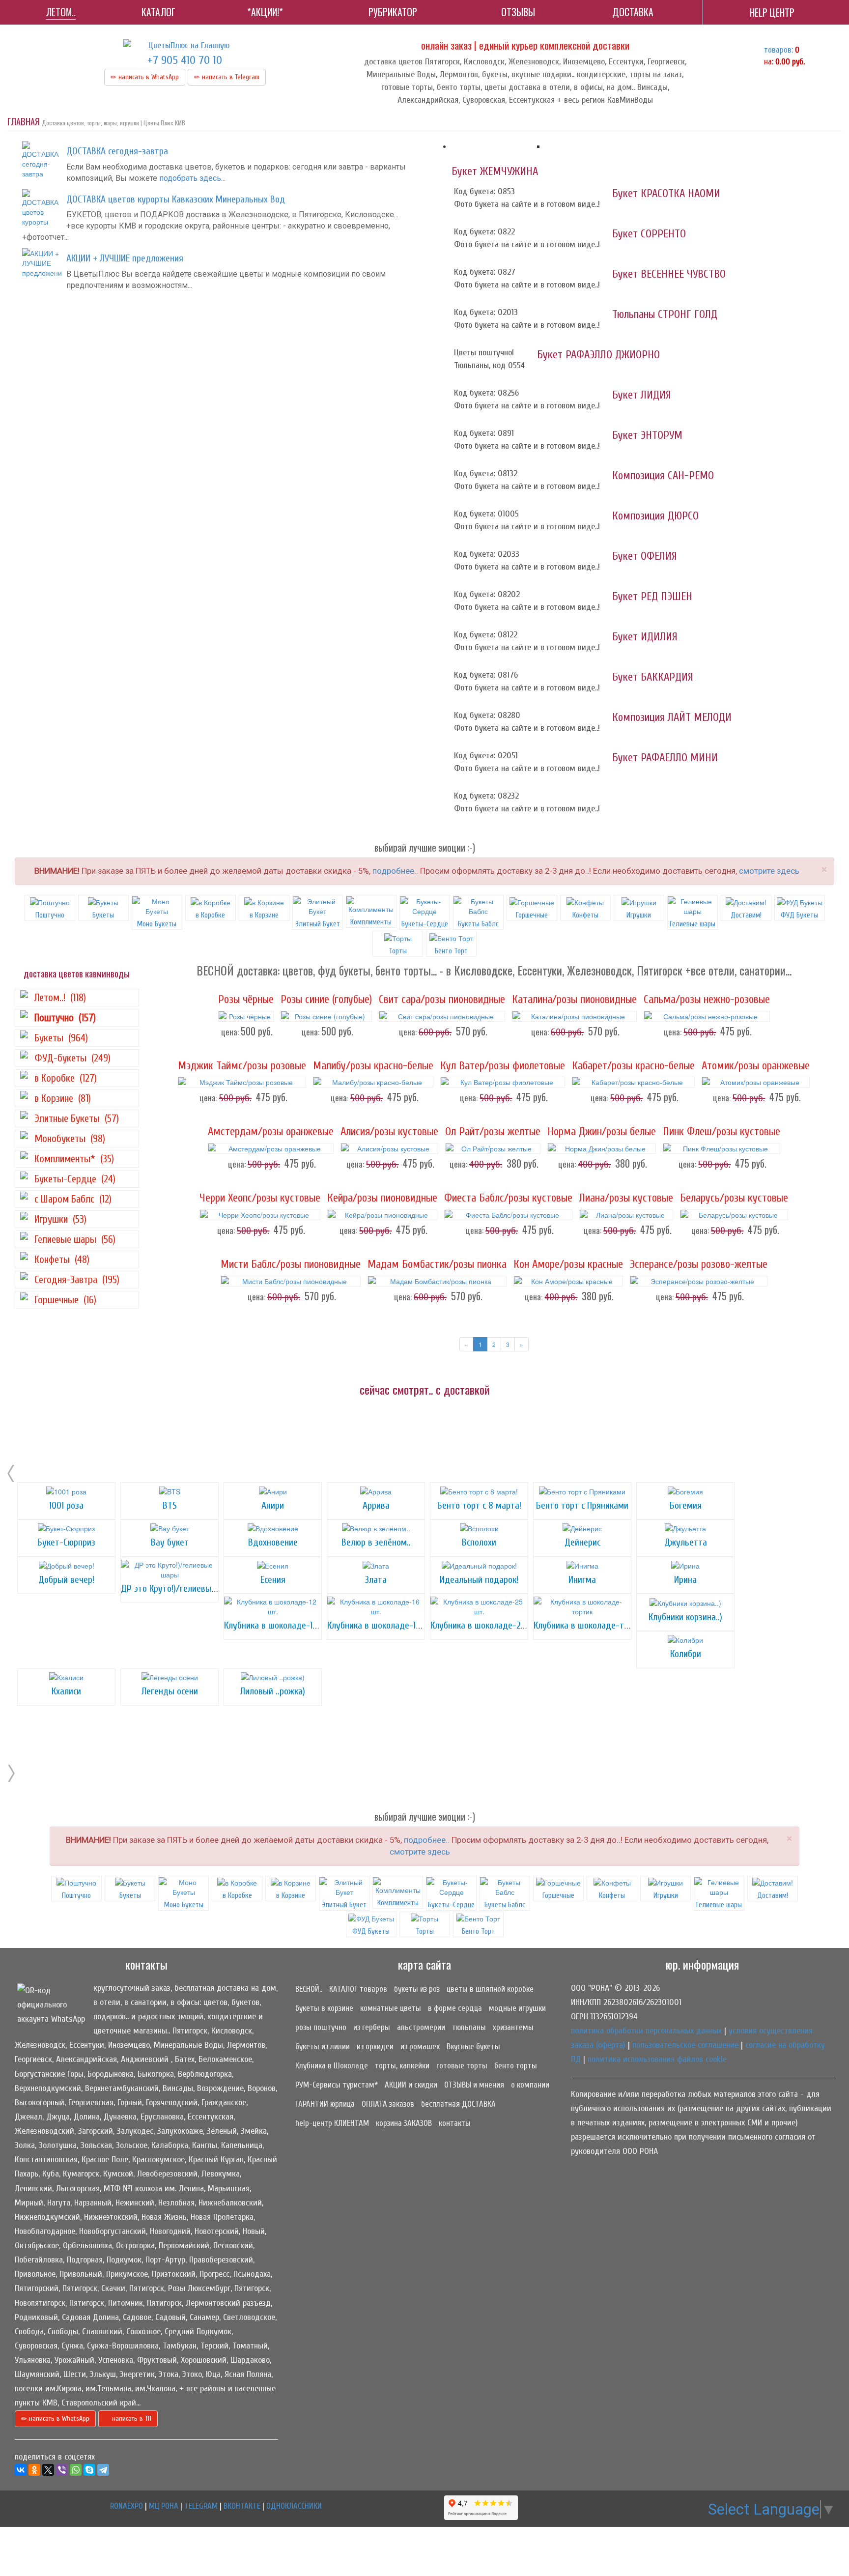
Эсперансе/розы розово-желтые (699, 1264)
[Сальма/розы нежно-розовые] (707, 1016)
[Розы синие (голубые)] (326, 1016)
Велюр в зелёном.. (376, 1542)
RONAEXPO (127, 2506)
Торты (425, 1931)
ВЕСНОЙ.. (309, 1989)
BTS (170, 1505)
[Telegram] (103, 2470)
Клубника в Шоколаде (332, 2066)
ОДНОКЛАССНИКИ (294, 2506)
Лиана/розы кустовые (626, 1198)
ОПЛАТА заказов (388, 2104)
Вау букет (170, 1542)
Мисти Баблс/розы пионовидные (291, 1264)
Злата (376, 1580)
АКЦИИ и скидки (411, 2085)
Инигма (582, 1580)
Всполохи (479, 1542)
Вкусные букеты (473, 2046)
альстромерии (421, 2027)
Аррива (376, 1505)
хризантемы (513, 2027)
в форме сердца (455, 2008)
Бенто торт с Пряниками (582, 1505)
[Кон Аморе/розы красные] (568, 1281)
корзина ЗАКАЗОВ (404, 2123)
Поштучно (50, 915)
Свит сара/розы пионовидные (442, 1000)
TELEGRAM (201, 2506)
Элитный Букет (318, 924)
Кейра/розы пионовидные (382, 1198)
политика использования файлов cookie (657, 2059)
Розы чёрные (246, 1000)
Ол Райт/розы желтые (493, 1132)
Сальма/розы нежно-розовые (707, 1000)
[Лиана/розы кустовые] (626, 1215)
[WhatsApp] (76, 2470)
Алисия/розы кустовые (389, 1132)
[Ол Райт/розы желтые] (493, 1148)
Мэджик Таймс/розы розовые (242, 1066)
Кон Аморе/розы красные (568, 1264)
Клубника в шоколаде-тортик (590, 1625)
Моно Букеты (157, 924)
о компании (530, 2085)
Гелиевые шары (693, 924)
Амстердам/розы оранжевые (271, 1132)
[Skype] (89, 2470)
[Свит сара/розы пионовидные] (442, 1016)
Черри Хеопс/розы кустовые (260, 1198)
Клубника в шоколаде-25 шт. (485, 1625)
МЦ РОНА (164, 2506)
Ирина (685, 1580)
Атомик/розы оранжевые (756, 1066)
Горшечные (532, 915)
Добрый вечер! (66, 1580)
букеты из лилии (323, 2046)
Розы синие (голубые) (326, 1000)
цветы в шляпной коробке (490, 1989)
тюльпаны (469, 2027)
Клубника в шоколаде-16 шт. (381, 1625)
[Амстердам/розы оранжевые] (271, 1148)
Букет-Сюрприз (66, 1542)
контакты (455, 2123)
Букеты (103, 915)
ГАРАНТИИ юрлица (325, 2104)
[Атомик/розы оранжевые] (756, 1082)
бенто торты (516, 2066)
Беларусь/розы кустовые (734, 1198)
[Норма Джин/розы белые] (602, 1148)
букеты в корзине (324, 2008)
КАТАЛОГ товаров (358, 1989)
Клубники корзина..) (685, 1617)
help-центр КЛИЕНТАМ (332, 2123)
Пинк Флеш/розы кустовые (722, 1132)
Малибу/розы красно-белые (373, 1066)
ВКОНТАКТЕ (242, 2506)
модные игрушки (517, 2008)
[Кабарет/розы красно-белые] (633, 1082)
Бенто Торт (478, 1931)
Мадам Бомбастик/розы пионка (437, 1264)
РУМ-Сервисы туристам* (337, 2085)
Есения (273, 1580)
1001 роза (66, 1505)
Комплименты (371, 922)
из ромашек (420, 2046)
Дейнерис (582, 1542)
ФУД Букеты (799, 915)
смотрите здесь (769, 871)
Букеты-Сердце (425, 924)
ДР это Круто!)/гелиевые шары (180, 1589)
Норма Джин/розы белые (602, 1132)
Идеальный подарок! (479, 1580)
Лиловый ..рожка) (273, 1691)
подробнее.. (395, 871)
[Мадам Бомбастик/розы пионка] (437, 1281)
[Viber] (62, 2470)
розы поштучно (321, 2027)
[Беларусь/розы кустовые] (734, 1215)
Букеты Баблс (478, 924)
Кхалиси (66, 1691)
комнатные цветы (391, 2008)
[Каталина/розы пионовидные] (574, 1016)
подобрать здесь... (192, 178)
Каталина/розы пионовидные (574, 1000)
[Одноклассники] (34, 2470)
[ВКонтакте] (21, 2470)
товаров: (778, 50)
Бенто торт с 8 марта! (479, 1505)
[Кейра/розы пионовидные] (382, 1215)
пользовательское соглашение (685, 2045)
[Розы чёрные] (246, 1016)
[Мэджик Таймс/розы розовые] (242, 1082)
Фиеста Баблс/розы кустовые (508, 1198)
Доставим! (746, 915)
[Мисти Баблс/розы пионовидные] (291, 1281)
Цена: (230, 1032)
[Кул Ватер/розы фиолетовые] (503, 1082)
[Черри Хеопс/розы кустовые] (260, 1215)
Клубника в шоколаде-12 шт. (278, 1625)
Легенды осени (170, 1691)
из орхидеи (375, 2046)
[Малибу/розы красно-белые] (373, 1082)
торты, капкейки (402, 2066)
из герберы (372, 2027)
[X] (48, 2470)
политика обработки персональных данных (646, 2031)
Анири (273, 1505)
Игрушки (639, 915)
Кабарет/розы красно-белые (633, 1066)
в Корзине (264, 915)
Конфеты (585, 915)
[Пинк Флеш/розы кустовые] (722, 1148)
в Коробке (210, 915)
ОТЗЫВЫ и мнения (474, 2085)
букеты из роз (417, 1989)
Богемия (686, 1505)
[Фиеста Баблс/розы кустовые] (508, 1215)
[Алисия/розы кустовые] (389, 1148)
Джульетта (686, 1542)
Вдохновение (273, 1542)
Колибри (686, 1654)
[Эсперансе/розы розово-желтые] (699, 1281)
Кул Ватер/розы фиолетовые (503, 1066)
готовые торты (462, 2066)
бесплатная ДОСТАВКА (458, 2104)
